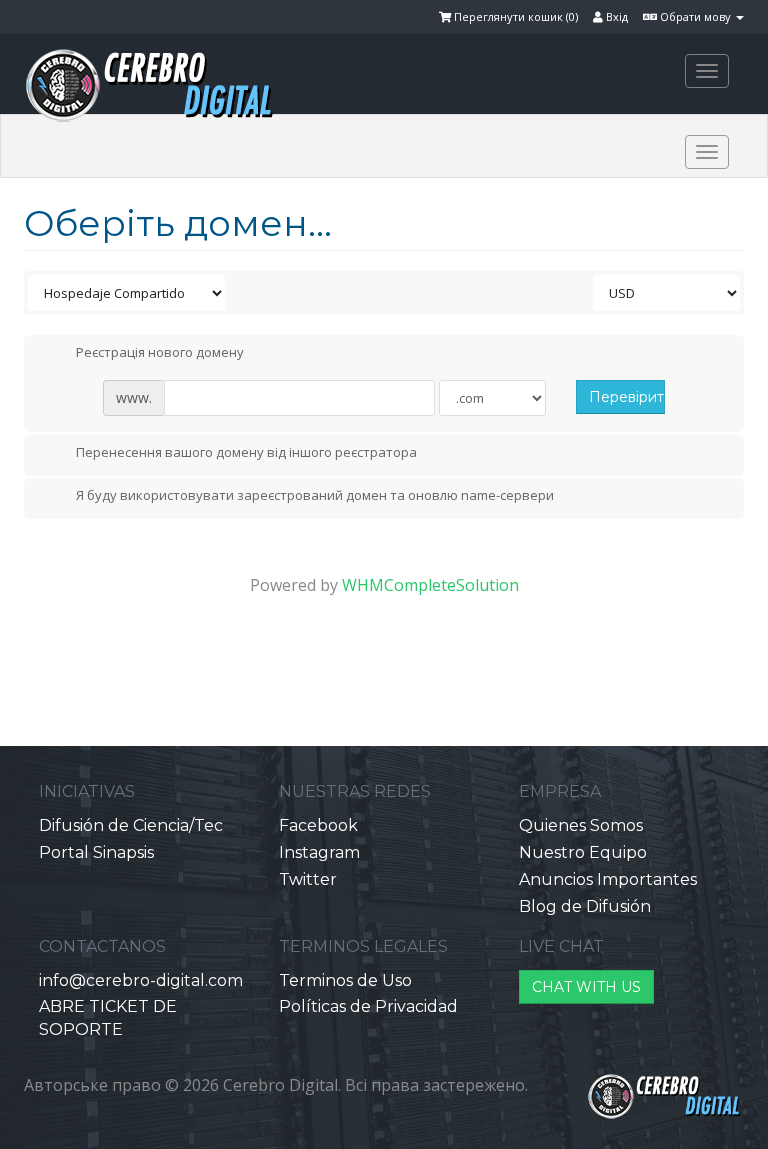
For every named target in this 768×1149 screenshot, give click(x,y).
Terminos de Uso (345, 980)
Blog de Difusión (585, 906)
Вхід (615, 16)
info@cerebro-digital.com (141, 980)
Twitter (308, 879)
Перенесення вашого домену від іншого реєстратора (246, 452)
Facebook (318, 825)
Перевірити (626, 397)
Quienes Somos (581, 825)
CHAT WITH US (586, 987)
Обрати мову (695, 16)
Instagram (319, 852)
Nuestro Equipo (583, 852)
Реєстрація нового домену (160, 353)
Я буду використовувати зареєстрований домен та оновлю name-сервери (315, 496)
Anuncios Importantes (608, 879)
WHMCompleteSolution (430, 585)
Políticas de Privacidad (368, 1006)
